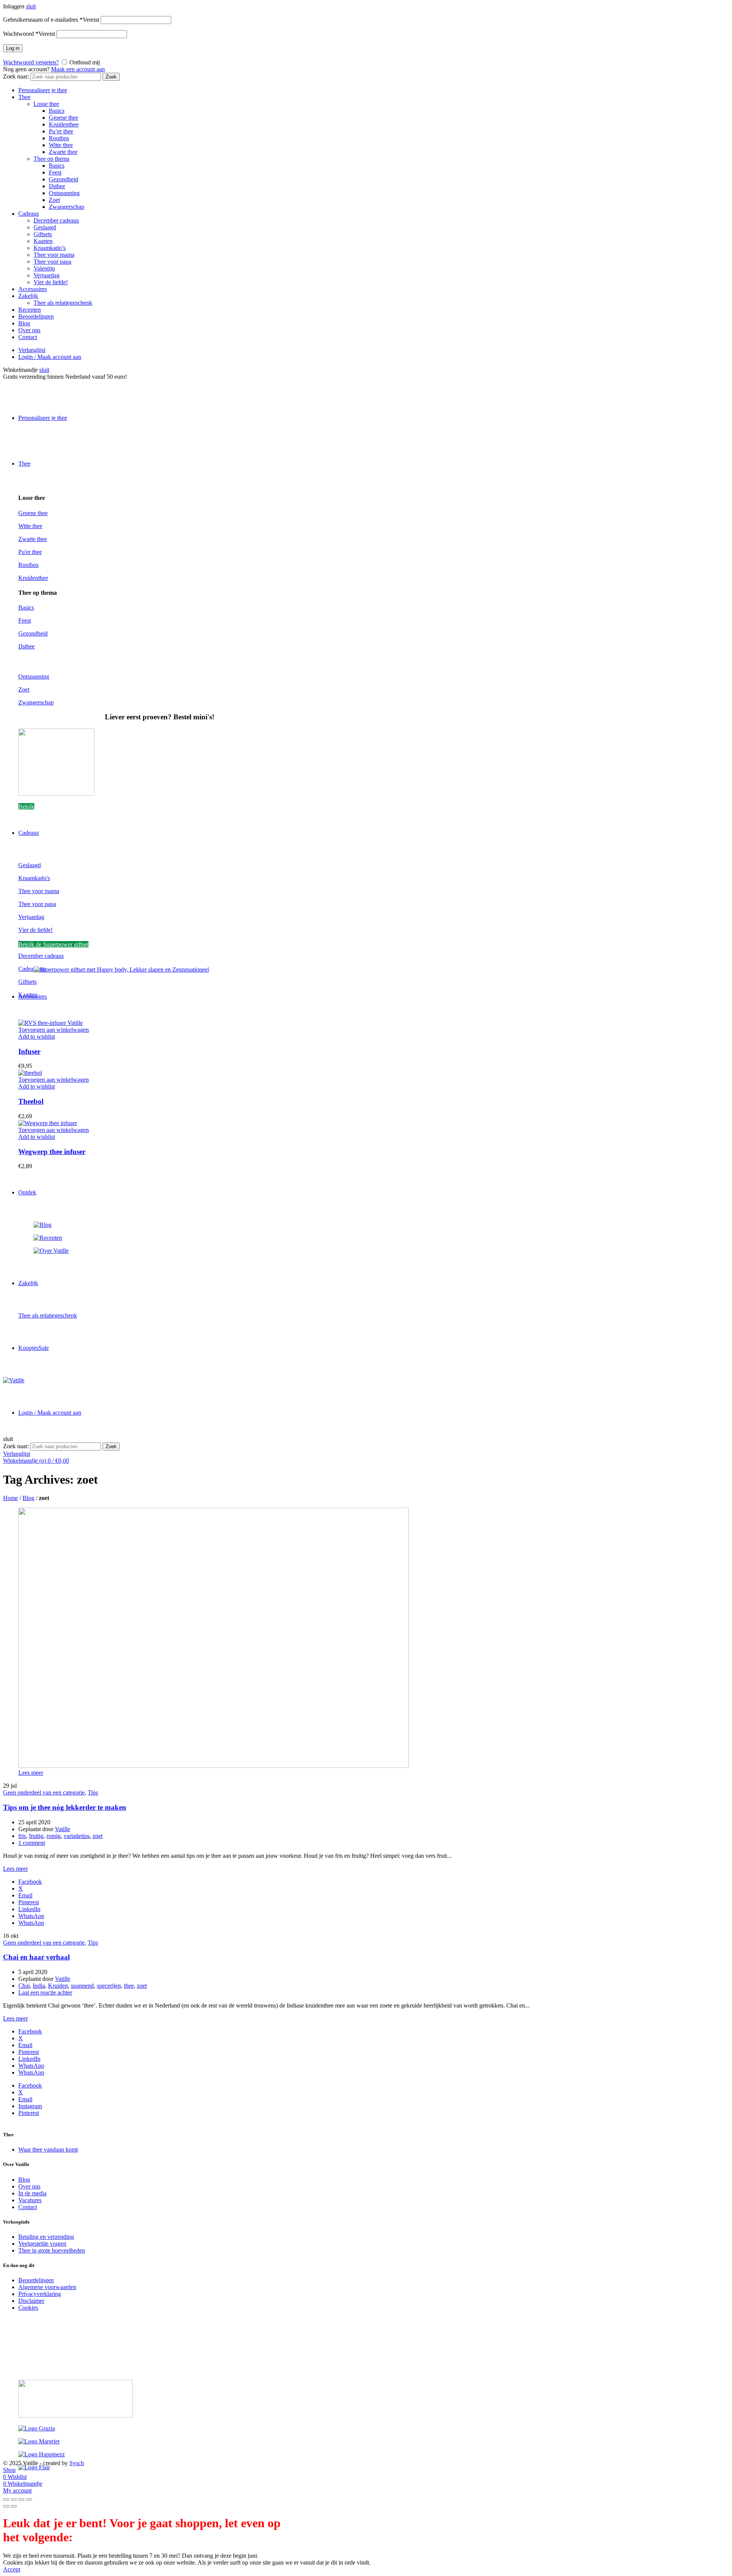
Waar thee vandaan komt (48, 2149)
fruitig (36, 1836)
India (39, 1986)
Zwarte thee (63, 152)
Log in (13, 48)
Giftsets (43, 234)
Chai (24, 1986)
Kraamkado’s (50, 248)
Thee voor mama (54, 255)
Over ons (29, 330)
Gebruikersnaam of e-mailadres (51, 20)
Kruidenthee (64, 124)
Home (10, 1498)
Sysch (77, 2463)
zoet (98, 1836)
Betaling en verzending (46, 2237)
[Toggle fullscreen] (21, 2499)
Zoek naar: (16, 76)
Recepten (30, 310)
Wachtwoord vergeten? (31, 62)
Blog (24, 323)
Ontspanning (64, 193)
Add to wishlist (37, 1037)
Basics (57, 111)
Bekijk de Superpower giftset (53, 944)
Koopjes (34, 1348)
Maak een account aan (78, 69)
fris (22, 1836)
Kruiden (58, 1986)
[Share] (14, 2499)
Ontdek (27, 1192)
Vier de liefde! (51, 282)
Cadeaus (29, 214)
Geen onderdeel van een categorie (44, 1792)
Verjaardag (47, 275)
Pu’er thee (61, 131)
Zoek (111, 77)
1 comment (32, 1843)
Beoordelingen (36, 316)
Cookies (28, 2308)
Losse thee (46, 104)
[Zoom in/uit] (29, 2499)
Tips (93, 1792)
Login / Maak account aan (50, 357)
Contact (28, 337)
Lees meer (31, 1773)
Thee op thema (51, 159)
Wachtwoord (29, 34)
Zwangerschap (67, 207)
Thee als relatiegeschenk (63, 303)
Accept (12, 2569)
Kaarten (43, 241)
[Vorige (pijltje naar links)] (6, 2506)
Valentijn (44, 268)
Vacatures (30, 2200)
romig (54, 1836)
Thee (24, 97)
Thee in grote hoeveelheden (52, 2250)
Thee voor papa (52, 262)
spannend (82, 1986)
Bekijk (26, 806)
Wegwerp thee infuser (52, 1152)
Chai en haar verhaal (36, 1957)
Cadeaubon (32, 969)
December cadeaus (56, 220)
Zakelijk (28, 296)
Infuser (29, 1051)
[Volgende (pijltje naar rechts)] (14, 2506)
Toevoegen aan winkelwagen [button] (54, 1030)
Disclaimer (31, 2301)
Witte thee (61, 145)
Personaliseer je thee (43, 90)
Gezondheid (63, 179)
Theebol (31, 1101)
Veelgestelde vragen (42, 2244)
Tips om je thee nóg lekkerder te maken (65, 1807)
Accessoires (33, 289)
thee (129, 1986)
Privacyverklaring (40, 2294)
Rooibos (59, 138)
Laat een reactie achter (45, 1992)
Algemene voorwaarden (47, 2287)
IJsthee (57, 186)
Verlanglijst (32, 350)
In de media (32, 2193)
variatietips (77, 1836)
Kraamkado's (34, 878)
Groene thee (63, 118)
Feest (55, 172)
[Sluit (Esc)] (6, 2499)
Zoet (54, 200)
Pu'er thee (30, 552)
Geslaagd (45, 227)
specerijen (109, 1986)
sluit (31, 6)
